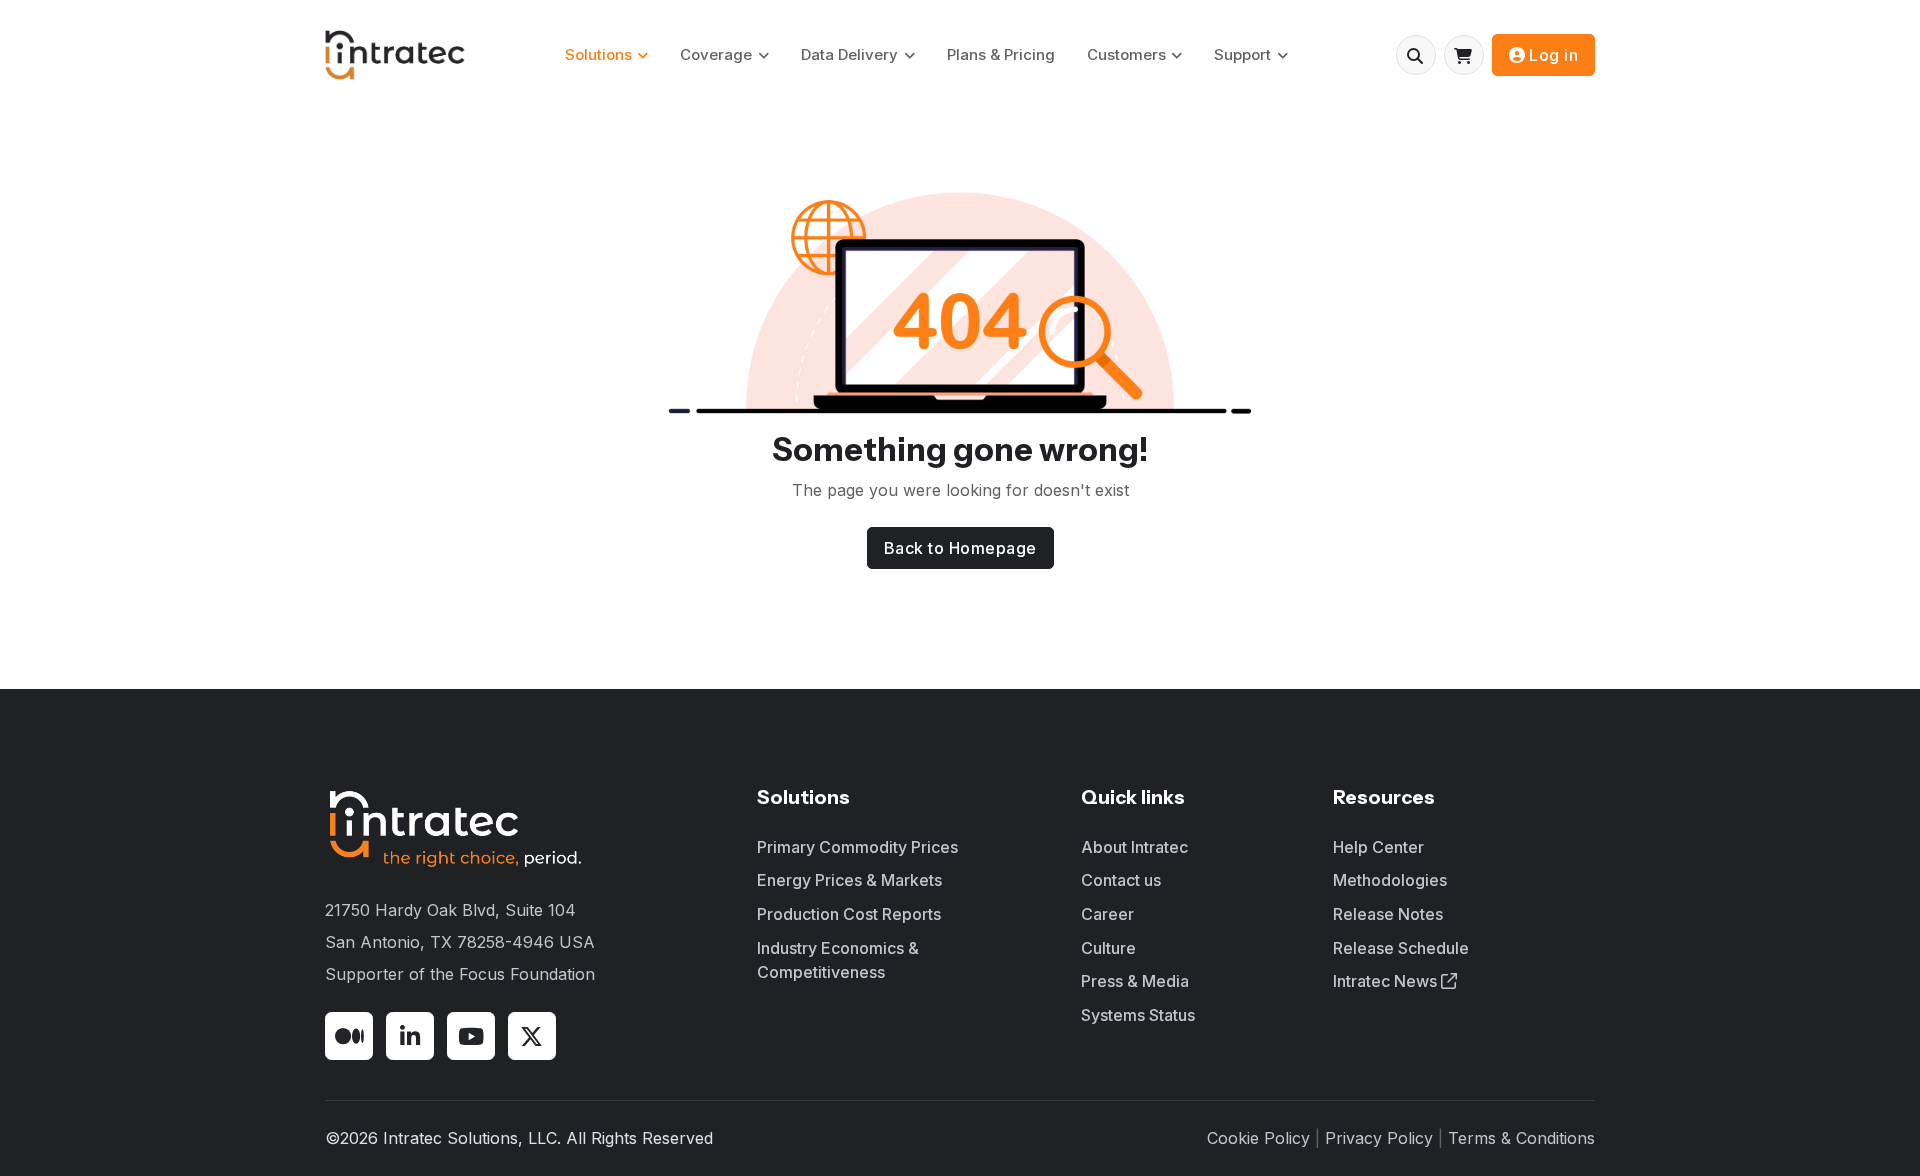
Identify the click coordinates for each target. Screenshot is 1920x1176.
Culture (1108, 948)
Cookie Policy (1258, 1138)
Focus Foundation (527, 974)
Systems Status (1138, 1015)
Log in (1553, 55)
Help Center (1378, 847)
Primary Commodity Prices (857, 847)
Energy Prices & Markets (849, 880)
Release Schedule (1401, 948)
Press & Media (1135, 981)
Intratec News (1387, 981)
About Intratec (1134, 847)
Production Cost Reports (849, 914)
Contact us (1121, 880)
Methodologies (1390, 880)
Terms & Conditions (1521, 1138)
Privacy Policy (1379, 1138)
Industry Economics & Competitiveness (838, 960)
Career (1107, 914)
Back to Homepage (960, 548)
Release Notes (1388, 914)
